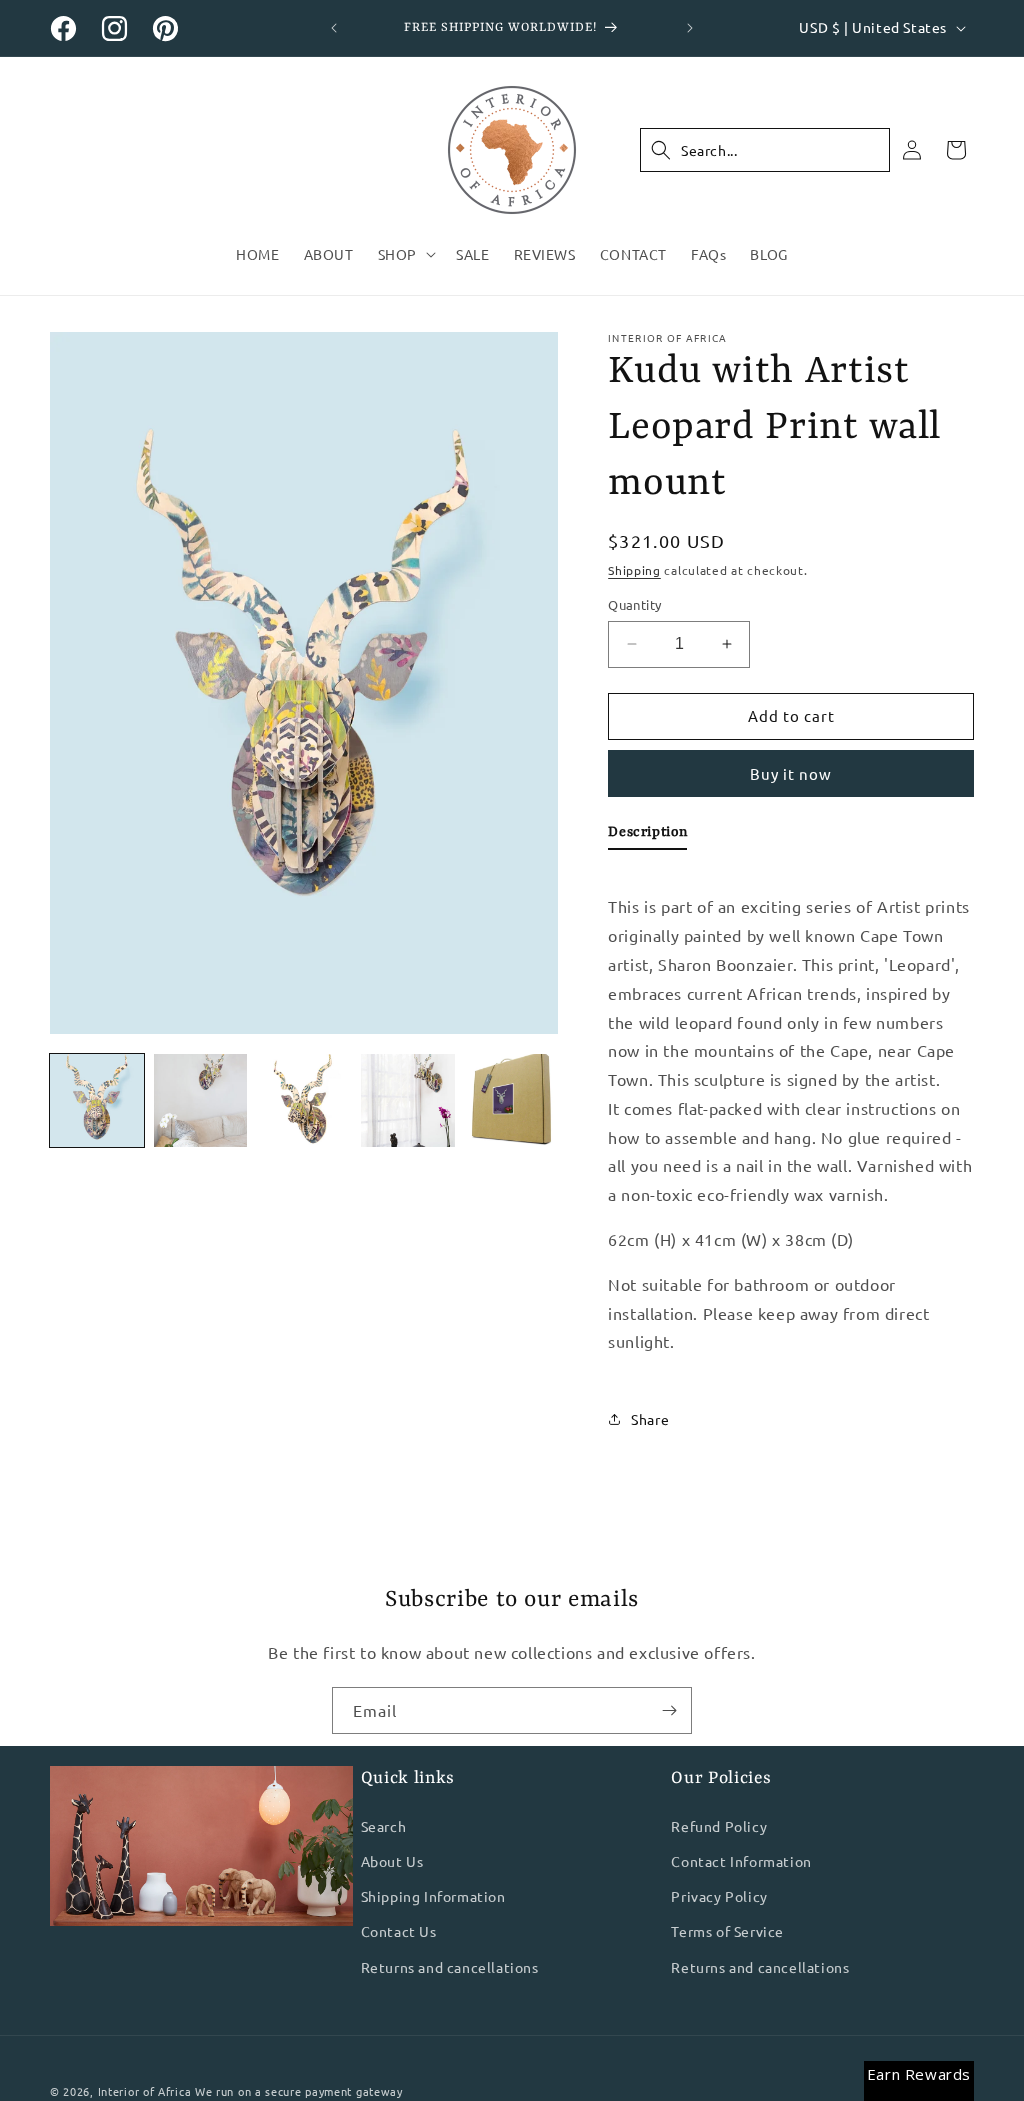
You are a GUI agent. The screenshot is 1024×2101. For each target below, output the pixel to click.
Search (384, 1826)
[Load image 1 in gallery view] (97, 1101)
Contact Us (399, 1931)
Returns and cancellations (450, 1967)
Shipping (634, 570)
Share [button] (650, 1419)
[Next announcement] (690, 28)
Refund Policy (719, 1826)
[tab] (647, 836)
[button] (405, 254)
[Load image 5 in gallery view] (512, 1101)
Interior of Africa (145, 2091)
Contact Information (741, 1861)
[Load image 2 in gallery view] (201, 1101)
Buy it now (791, 773)
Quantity (634, 604)
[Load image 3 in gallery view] (304, 1101)
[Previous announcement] (334, 28)
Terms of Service (727, 1931)
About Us (392, 1861)
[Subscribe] (669, 1710)
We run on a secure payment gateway (299, 2091)
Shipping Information (433, 1896)
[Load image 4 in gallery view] (408, 1101)
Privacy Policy (719, 1896)
